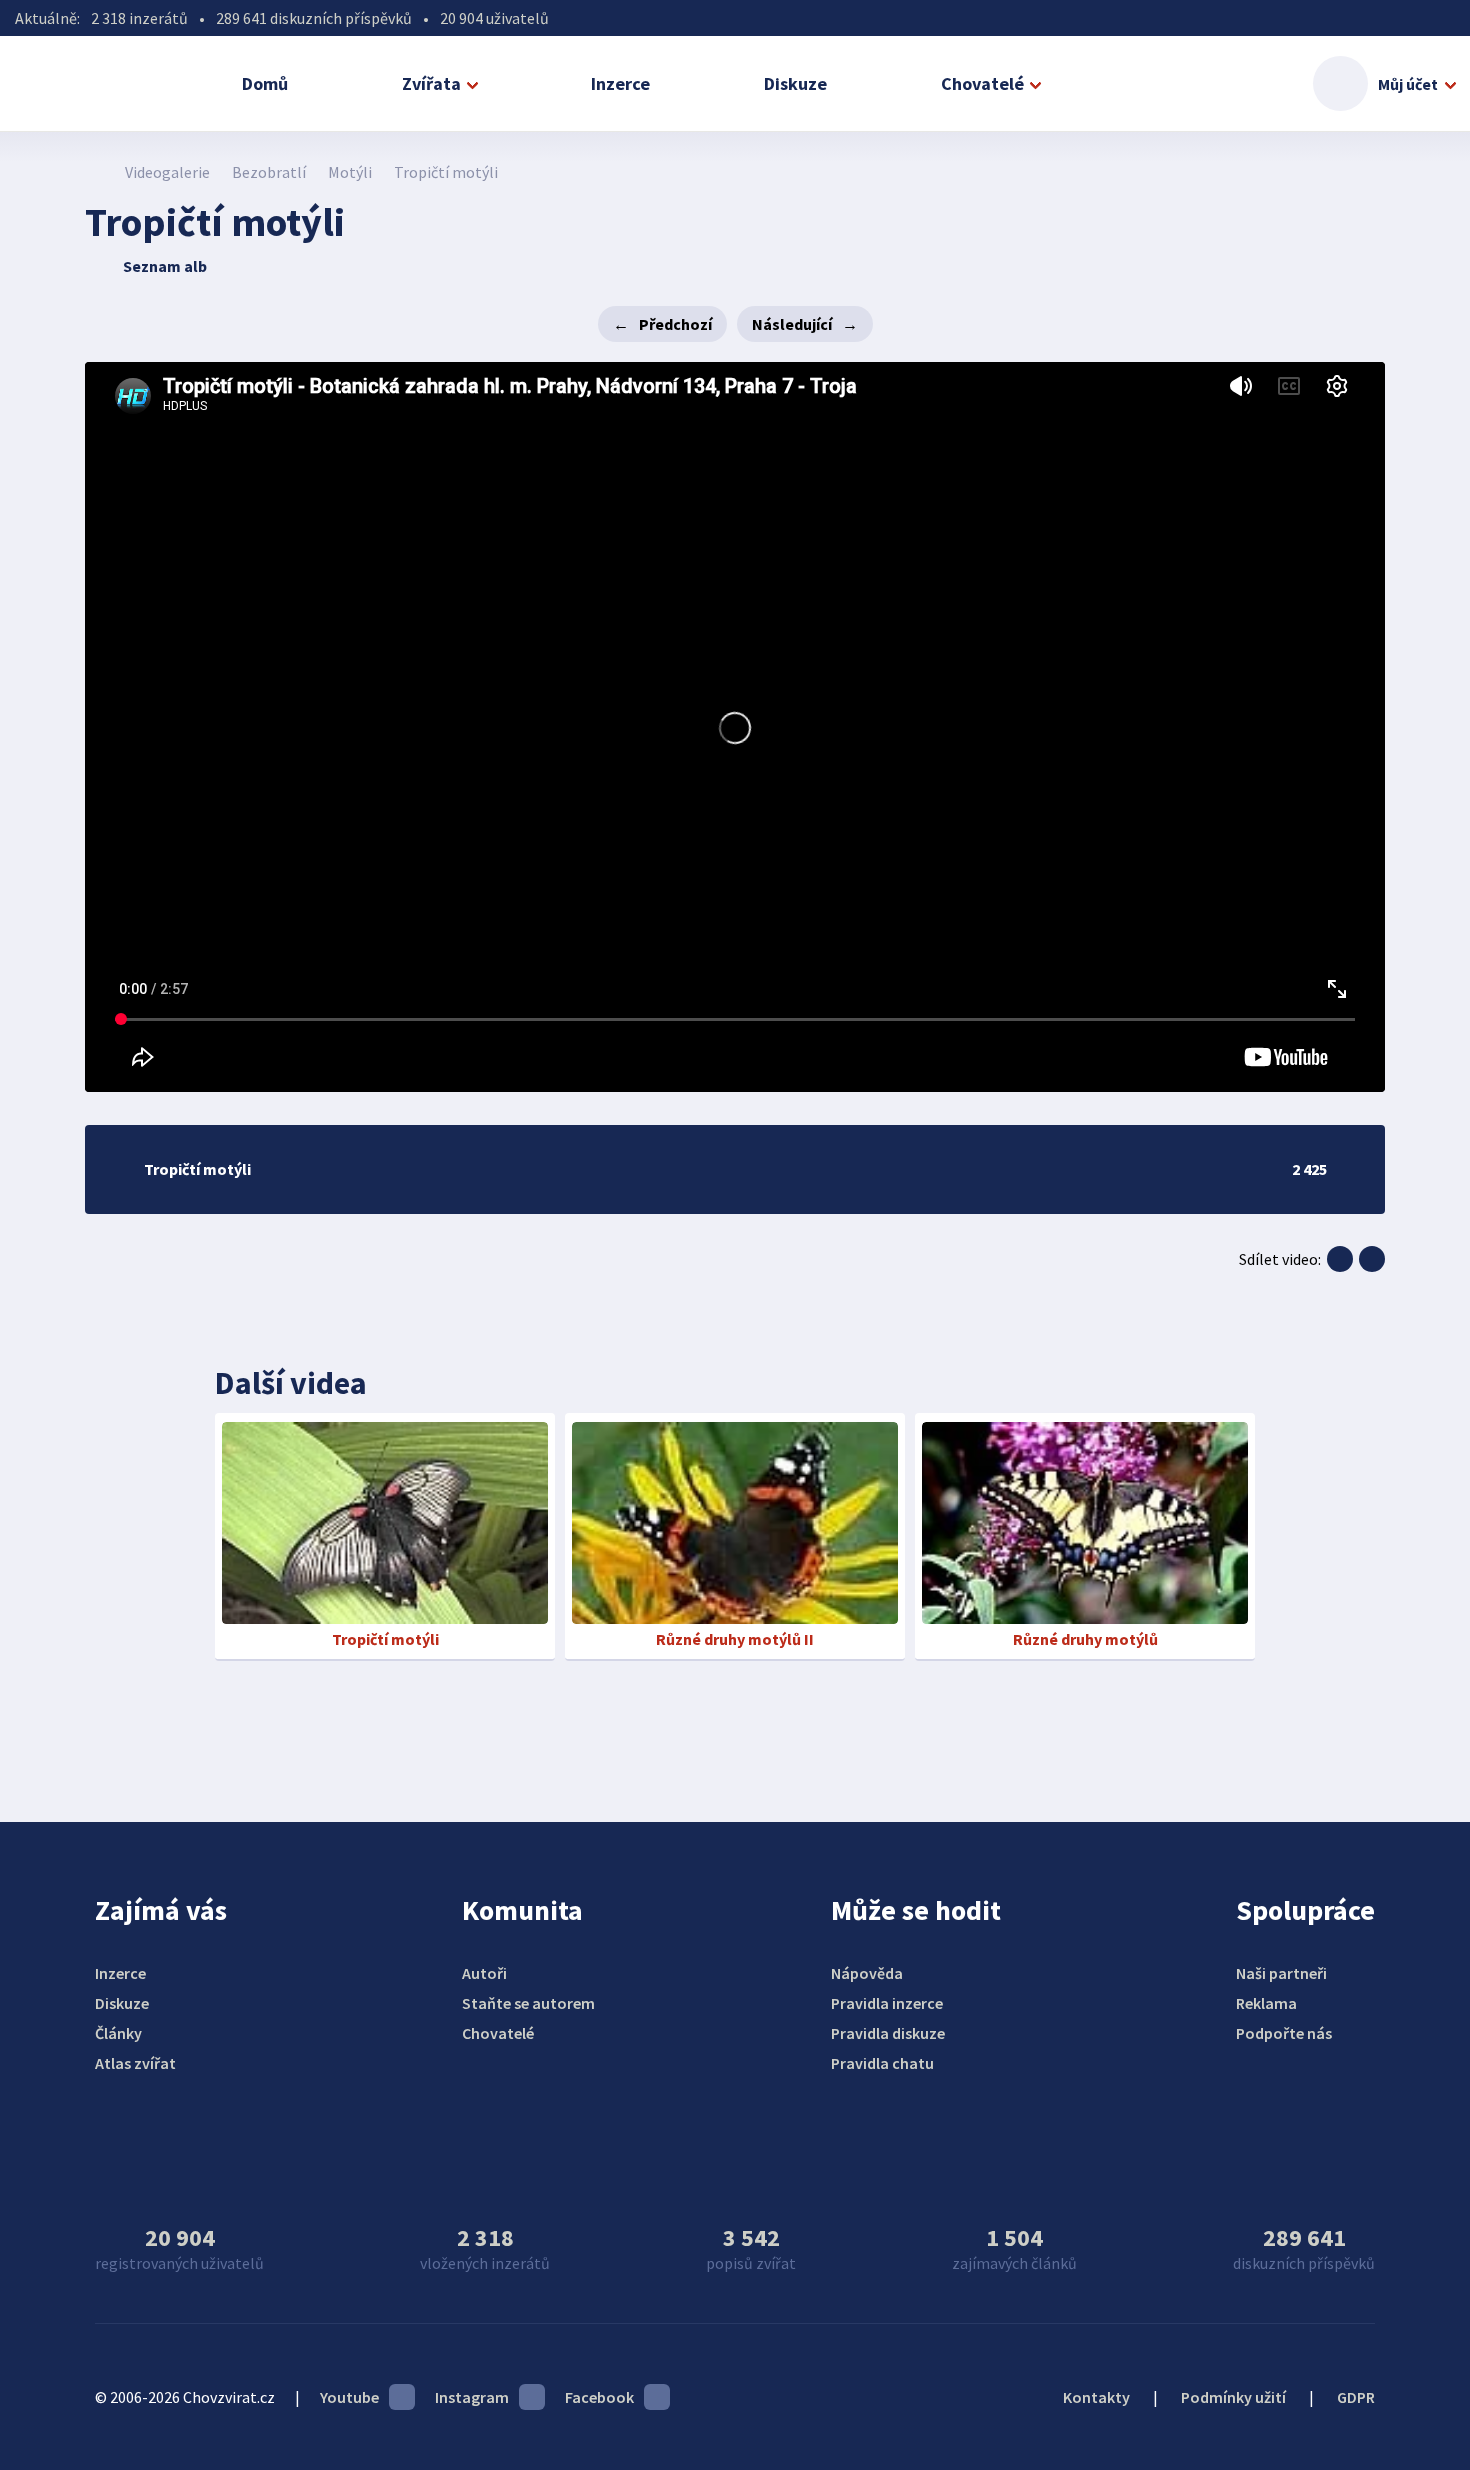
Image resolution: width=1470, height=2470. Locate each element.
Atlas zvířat (135, 2063)
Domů (265, 83)
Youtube (349, 2397)
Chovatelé (982, 83)
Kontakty (1096, 2397)
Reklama (1266, 2003)
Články (118, 2033)
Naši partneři (1281, 1973)
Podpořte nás (1284, 2033)
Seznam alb (165, 266)
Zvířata (431, 83)
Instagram (472, 2397)
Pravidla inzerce (887, 2003)
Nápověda (867, 1973)
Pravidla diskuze (888, 2033)
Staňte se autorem (528, 2003)
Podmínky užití (1233, 2397)
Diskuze (795, 83)
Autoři (484, 1973)
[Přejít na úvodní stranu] (95, 172)
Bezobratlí (269, 172)
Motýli (350, 172)
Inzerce (620, 83)
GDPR (1356, 2397)
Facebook (599, 2397)
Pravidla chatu (882, 2063)
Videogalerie (167, 172)
